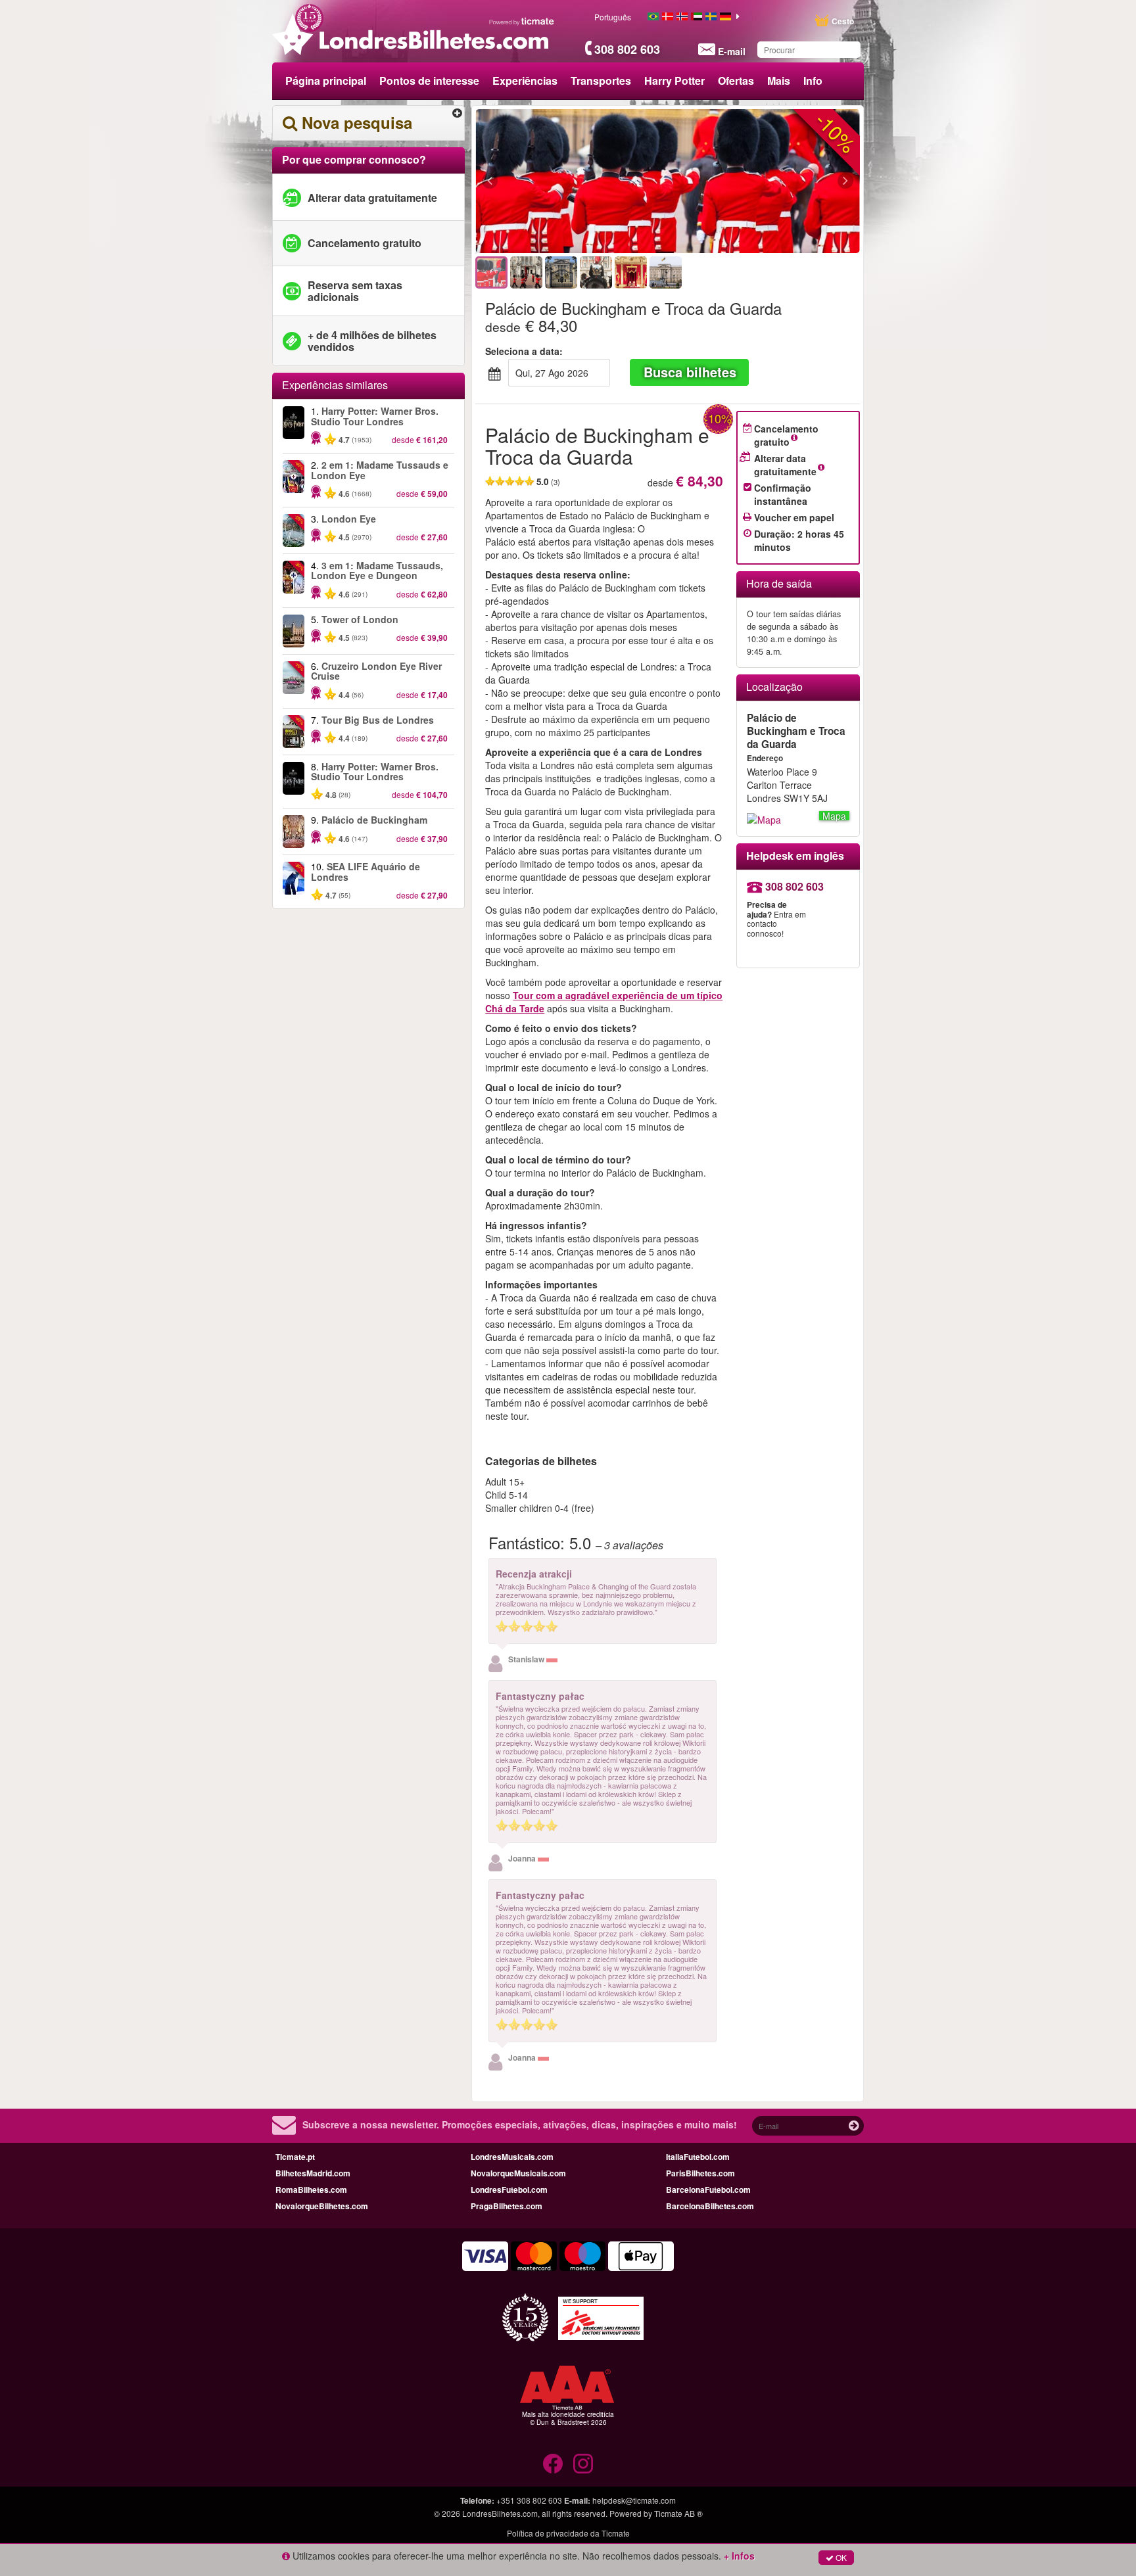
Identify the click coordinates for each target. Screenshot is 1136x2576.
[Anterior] (562, 181)
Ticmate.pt (295, 2157)
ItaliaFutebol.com (698, 2157)
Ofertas (736, 81)
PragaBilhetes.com (507, 2206)
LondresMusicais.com (512, 2157)
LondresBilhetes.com (500, 2513)
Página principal (326, 81)
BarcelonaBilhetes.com (710, 2206)
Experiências (525, 81)
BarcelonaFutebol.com (708, 2190)
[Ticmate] (522, 21)
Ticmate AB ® (678, 2513)
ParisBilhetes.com (700, 2173)
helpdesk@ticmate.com (634, 2500)
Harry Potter (674, 81)
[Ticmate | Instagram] (583, 2464)
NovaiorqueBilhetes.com (322, 2206)
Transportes (601, 81)
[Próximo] (773, 181)
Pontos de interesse (429, 81)
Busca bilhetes (690, 372)
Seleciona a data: (524, 351)
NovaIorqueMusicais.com (518, 2173)
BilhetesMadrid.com (313, 2173)
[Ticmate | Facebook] (553, 2464)
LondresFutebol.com (509, 2190)
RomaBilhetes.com (311, 2190)
